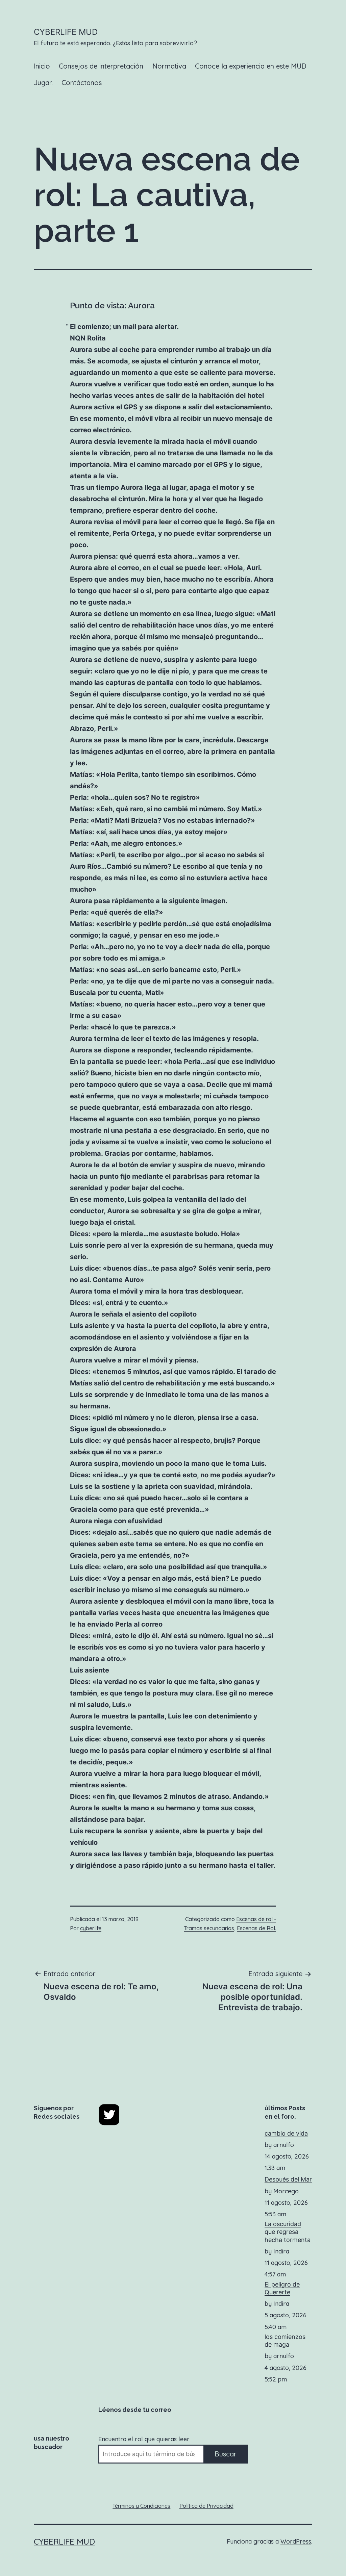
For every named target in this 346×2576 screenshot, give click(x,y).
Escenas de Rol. (256, 1928)
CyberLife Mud (66, 32)
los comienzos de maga (285, 2341)
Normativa (169, 66)
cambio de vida (286, 2133)
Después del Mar (288, 2179)
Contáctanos (82, 83)
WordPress (296, 2541)
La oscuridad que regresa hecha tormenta (288, 2232)
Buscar (226, 2454)
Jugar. (43, 83)
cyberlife (91, 1928)
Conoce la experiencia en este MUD (251, 66)
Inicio (42, 66)
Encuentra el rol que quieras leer (144, 2439)
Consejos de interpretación (101, 66)
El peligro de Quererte (282, 2288)
